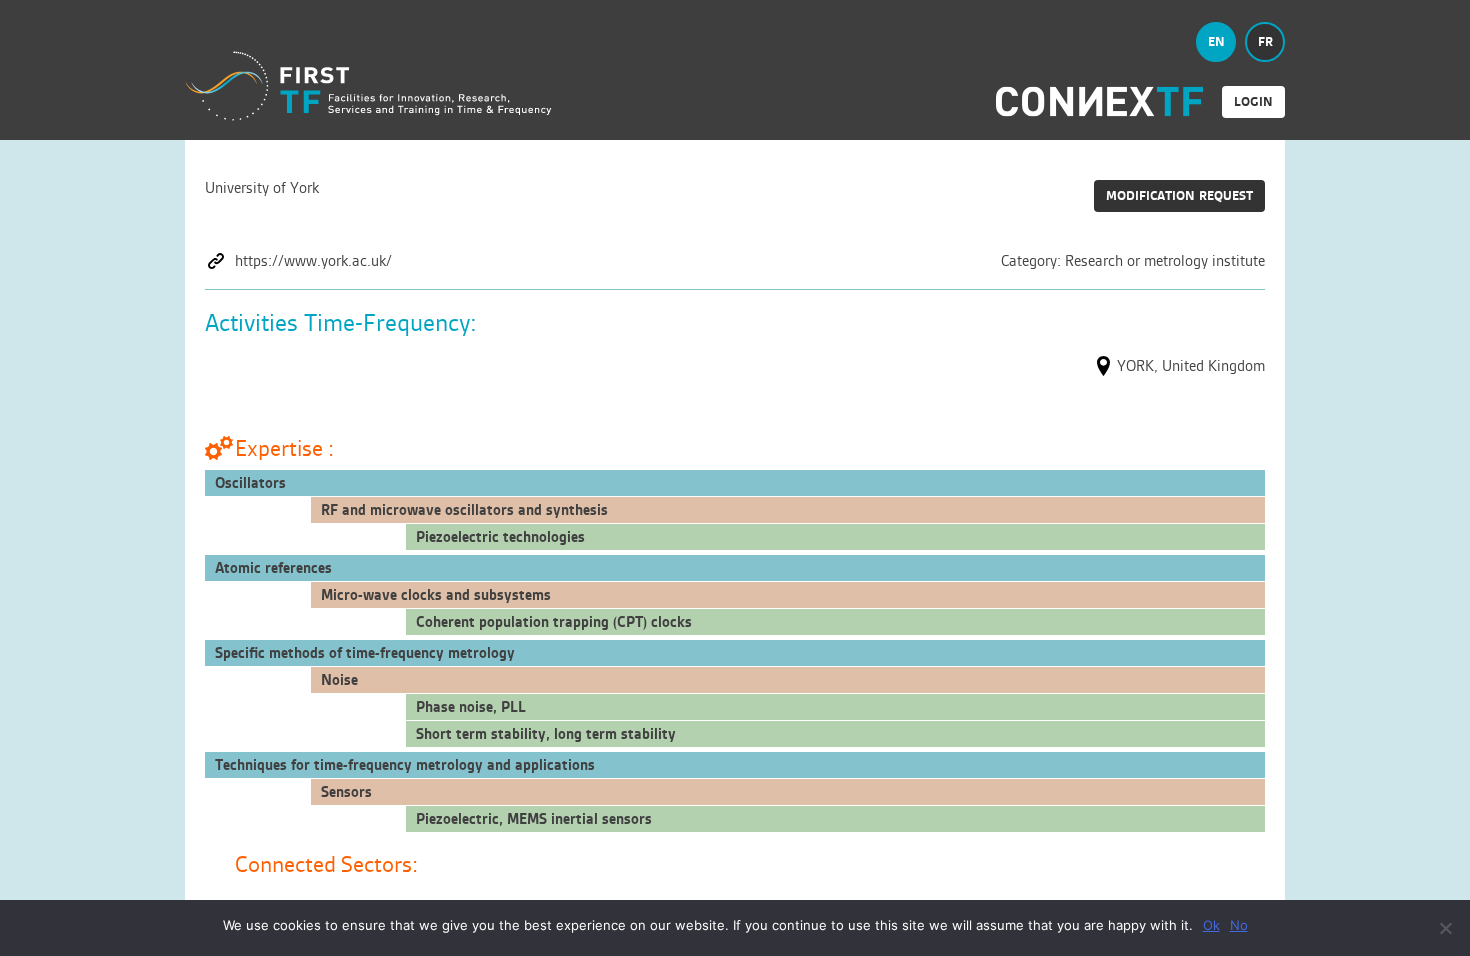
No (1239, 925)
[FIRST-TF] (368, 86)
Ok (1211, 925)
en (1216, 41)
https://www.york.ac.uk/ (313, 261)
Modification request (1179, 195)
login (1253, 101)
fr (1265, 41)
